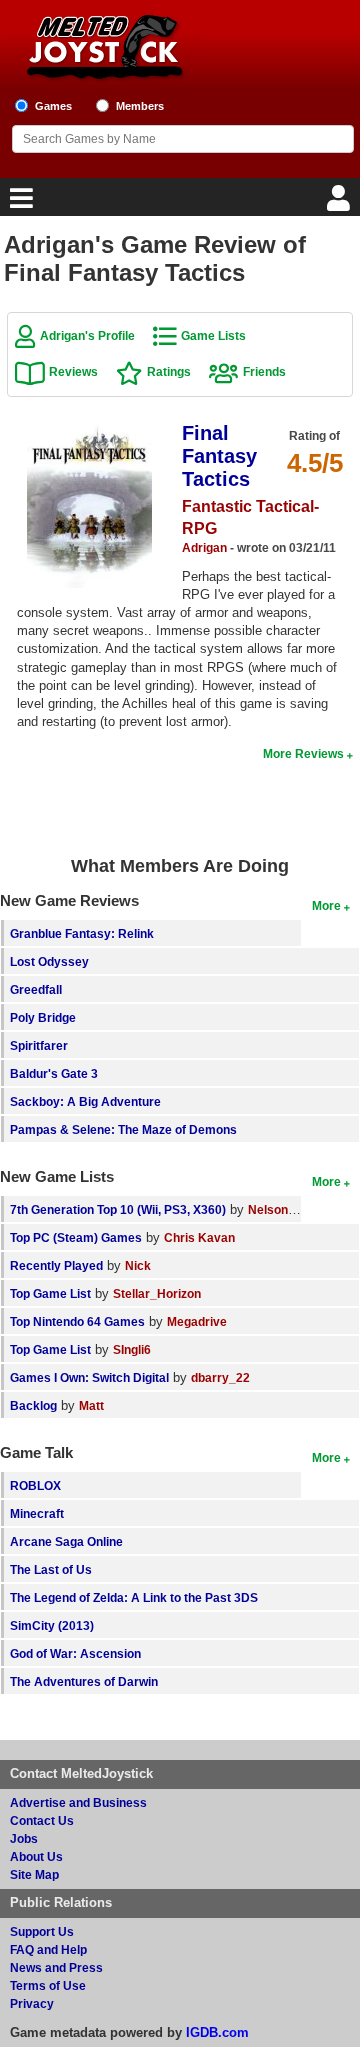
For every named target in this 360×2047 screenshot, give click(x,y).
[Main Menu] (19, 203)
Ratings (169, 371)
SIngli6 (132, 1349)
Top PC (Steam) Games (76, 1237)
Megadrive (197, 1321)
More (326, 905)
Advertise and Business (78, 1802)
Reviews (73, 371)
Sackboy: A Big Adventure (85, 1101)
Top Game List (50, 1293)
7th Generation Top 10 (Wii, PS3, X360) (118, 1209)
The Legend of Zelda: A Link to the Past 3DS (134, 1597)
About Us (36, 1856)
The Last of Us (51, 1569)
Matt (91, 1405)
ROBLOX (35, 1485)
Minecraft (37, 1513)
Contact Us (42, 1820)
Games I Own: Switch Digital (89, 1377)
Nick (138, 1265)
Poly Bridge (43, 1017)
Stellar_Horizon (157, 1293)
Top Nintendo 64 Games (77, 1321)
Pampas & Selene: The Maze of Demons (123, 1129)
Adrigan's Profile (87, 335)
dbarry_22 (220, 1377)
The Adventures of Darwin (84, 1681)
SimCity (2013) (52, 1625)
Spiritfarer (39, 1045)
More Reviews (303, 753)
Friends (264, 371)
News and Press (56, 1967)
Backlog (33, 1405)
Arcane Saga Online (66, 1541)
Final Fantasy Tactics (219, 456)
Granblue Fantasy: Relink (82, 933)
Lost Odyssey (49, 961)
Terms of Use (48, 1985)
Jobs (24, 1838)
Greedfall (36, 989)
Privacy (32, 2003)
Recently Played (56, 1265)
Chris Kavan (199, 1237)
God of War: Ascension (75, 1653)
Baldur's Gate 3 (54, 1073)
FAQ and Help (48, 1949)
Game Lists (213, 335)
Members (140, 106)
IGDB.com (217, 2032)
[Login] (341, 203)
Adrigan (204, 547)
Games (53, 106)
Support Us (42, 1931)
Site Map (34, 1874)
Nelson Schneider (298, 1209)
